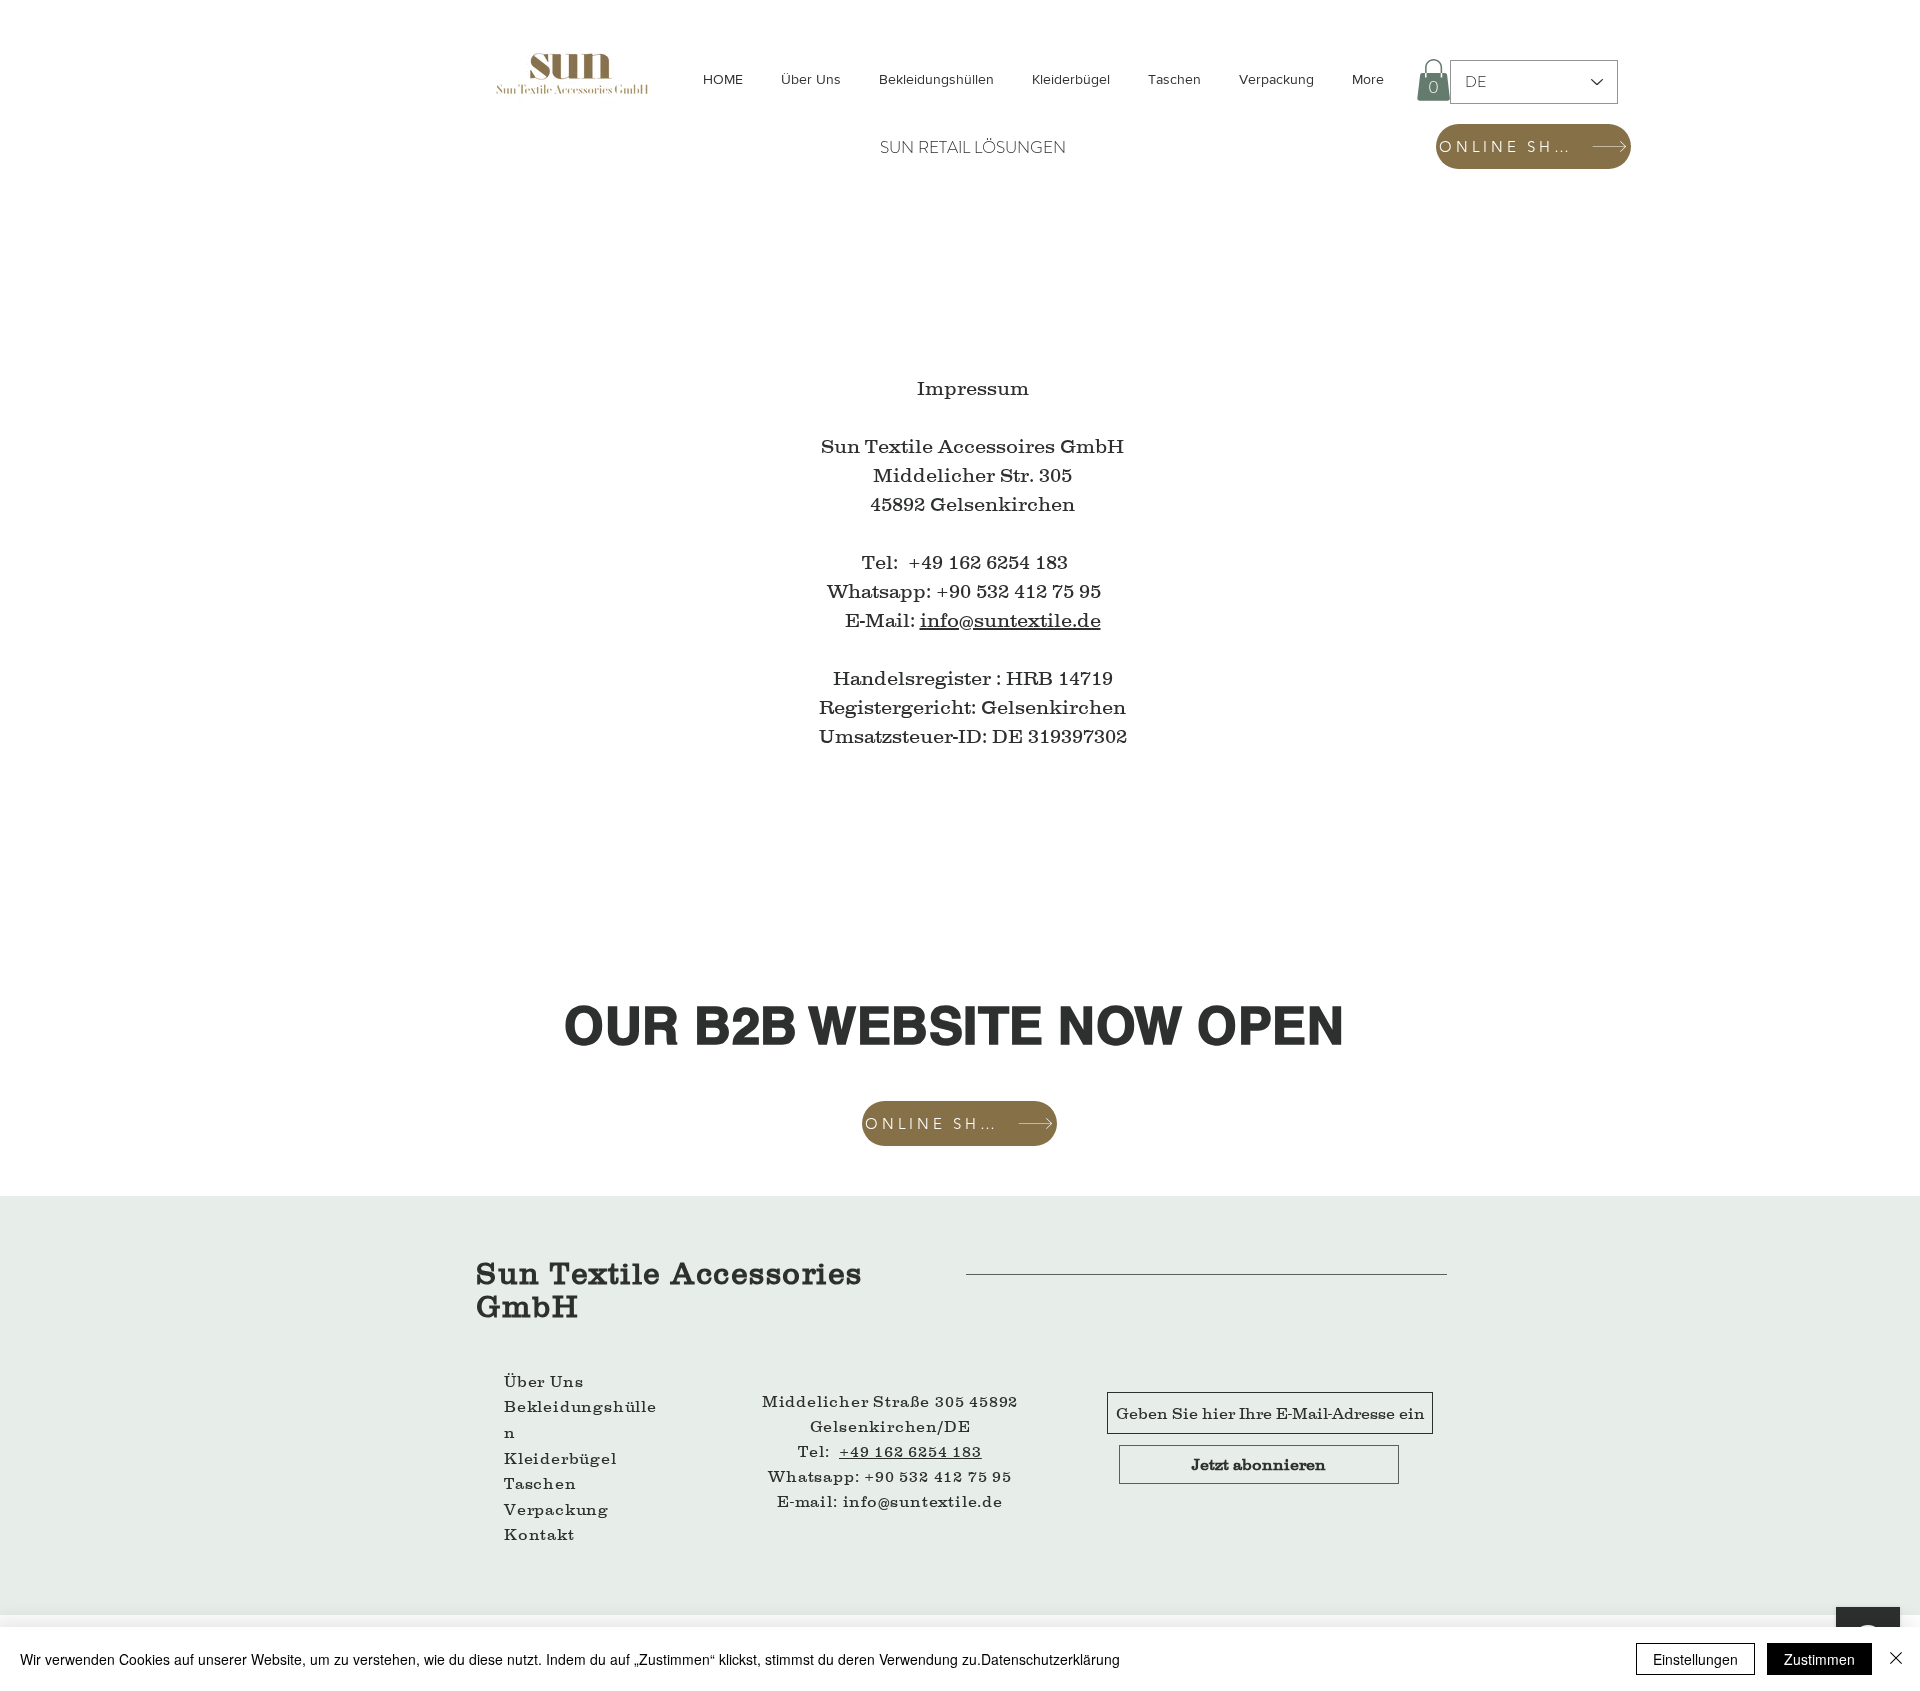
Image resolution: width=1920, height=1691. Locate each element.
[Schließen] (1896, 1659)
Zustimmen (1819, 1659)
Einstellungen (1695, 1659)
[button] (1433, 80)
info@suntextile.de (1010, 620)
